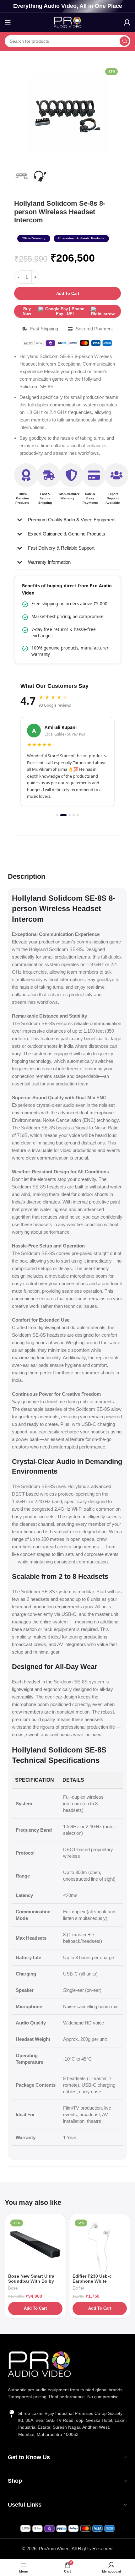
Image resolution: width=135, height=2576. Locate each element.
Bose (13, 2288)
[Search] (124, 41)
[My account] (127, 22)
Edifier (78, 2288)
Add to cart (68, 293)
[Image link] (39, 2364)
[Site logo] (67, 22)
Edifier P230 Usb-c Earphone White (92, 2279)
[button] (34, 239)
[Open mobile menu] (8, 22)
